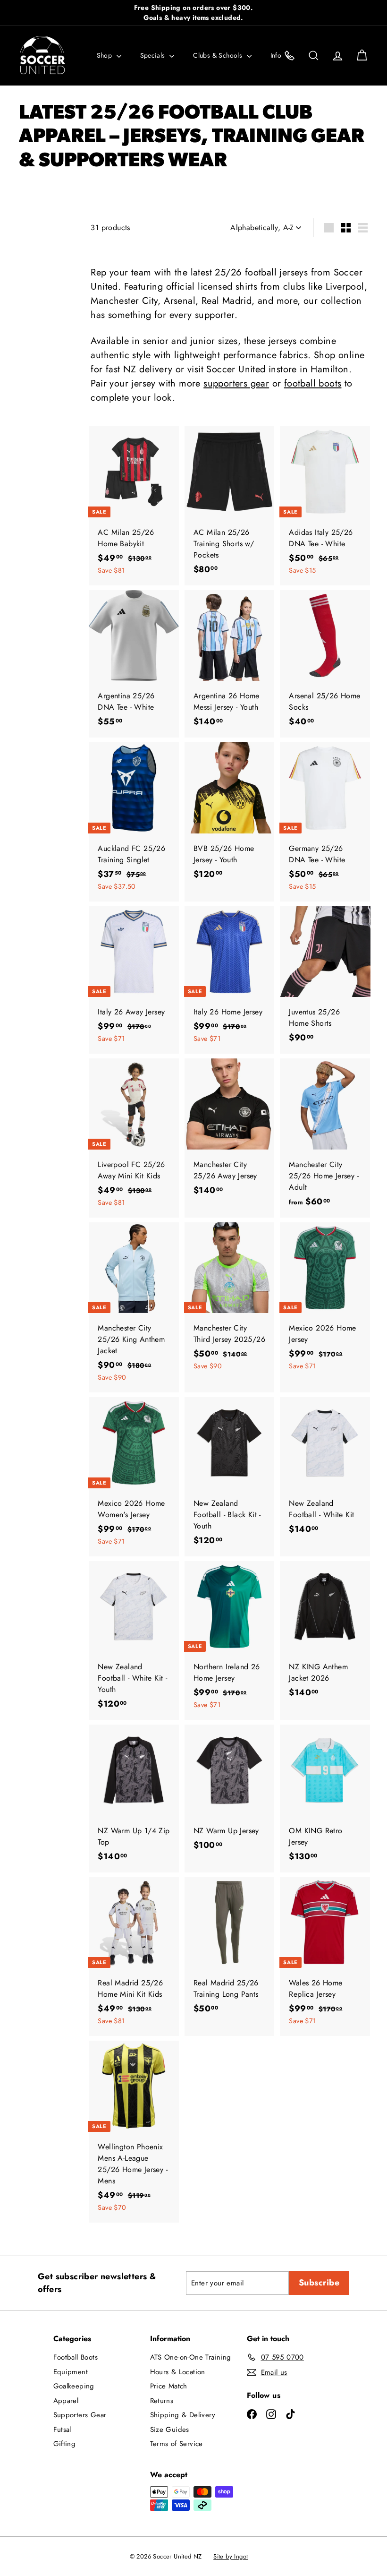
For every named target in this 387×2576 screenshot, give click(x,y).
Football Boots (76, 2357)
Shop (105, 55)
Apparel (66, 2401)
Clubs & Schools (219, 55)
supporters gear (236, 383)
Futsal (62, 2430)
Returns (162, 2401)
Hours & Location (178, 2372)
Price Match (169, 2386)
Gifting (65, 2444)
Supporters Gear (80, 2415)
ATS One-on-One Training (191, 2357)
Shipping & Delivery (183, 2415)
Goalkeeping (74, 2386)
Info (277, 55)
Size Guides (170, 2430)
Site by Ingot (231, 2556)
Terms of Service (177, 2444)
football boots (313, 383)
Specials (154, 55)
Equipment (71, 2372)
